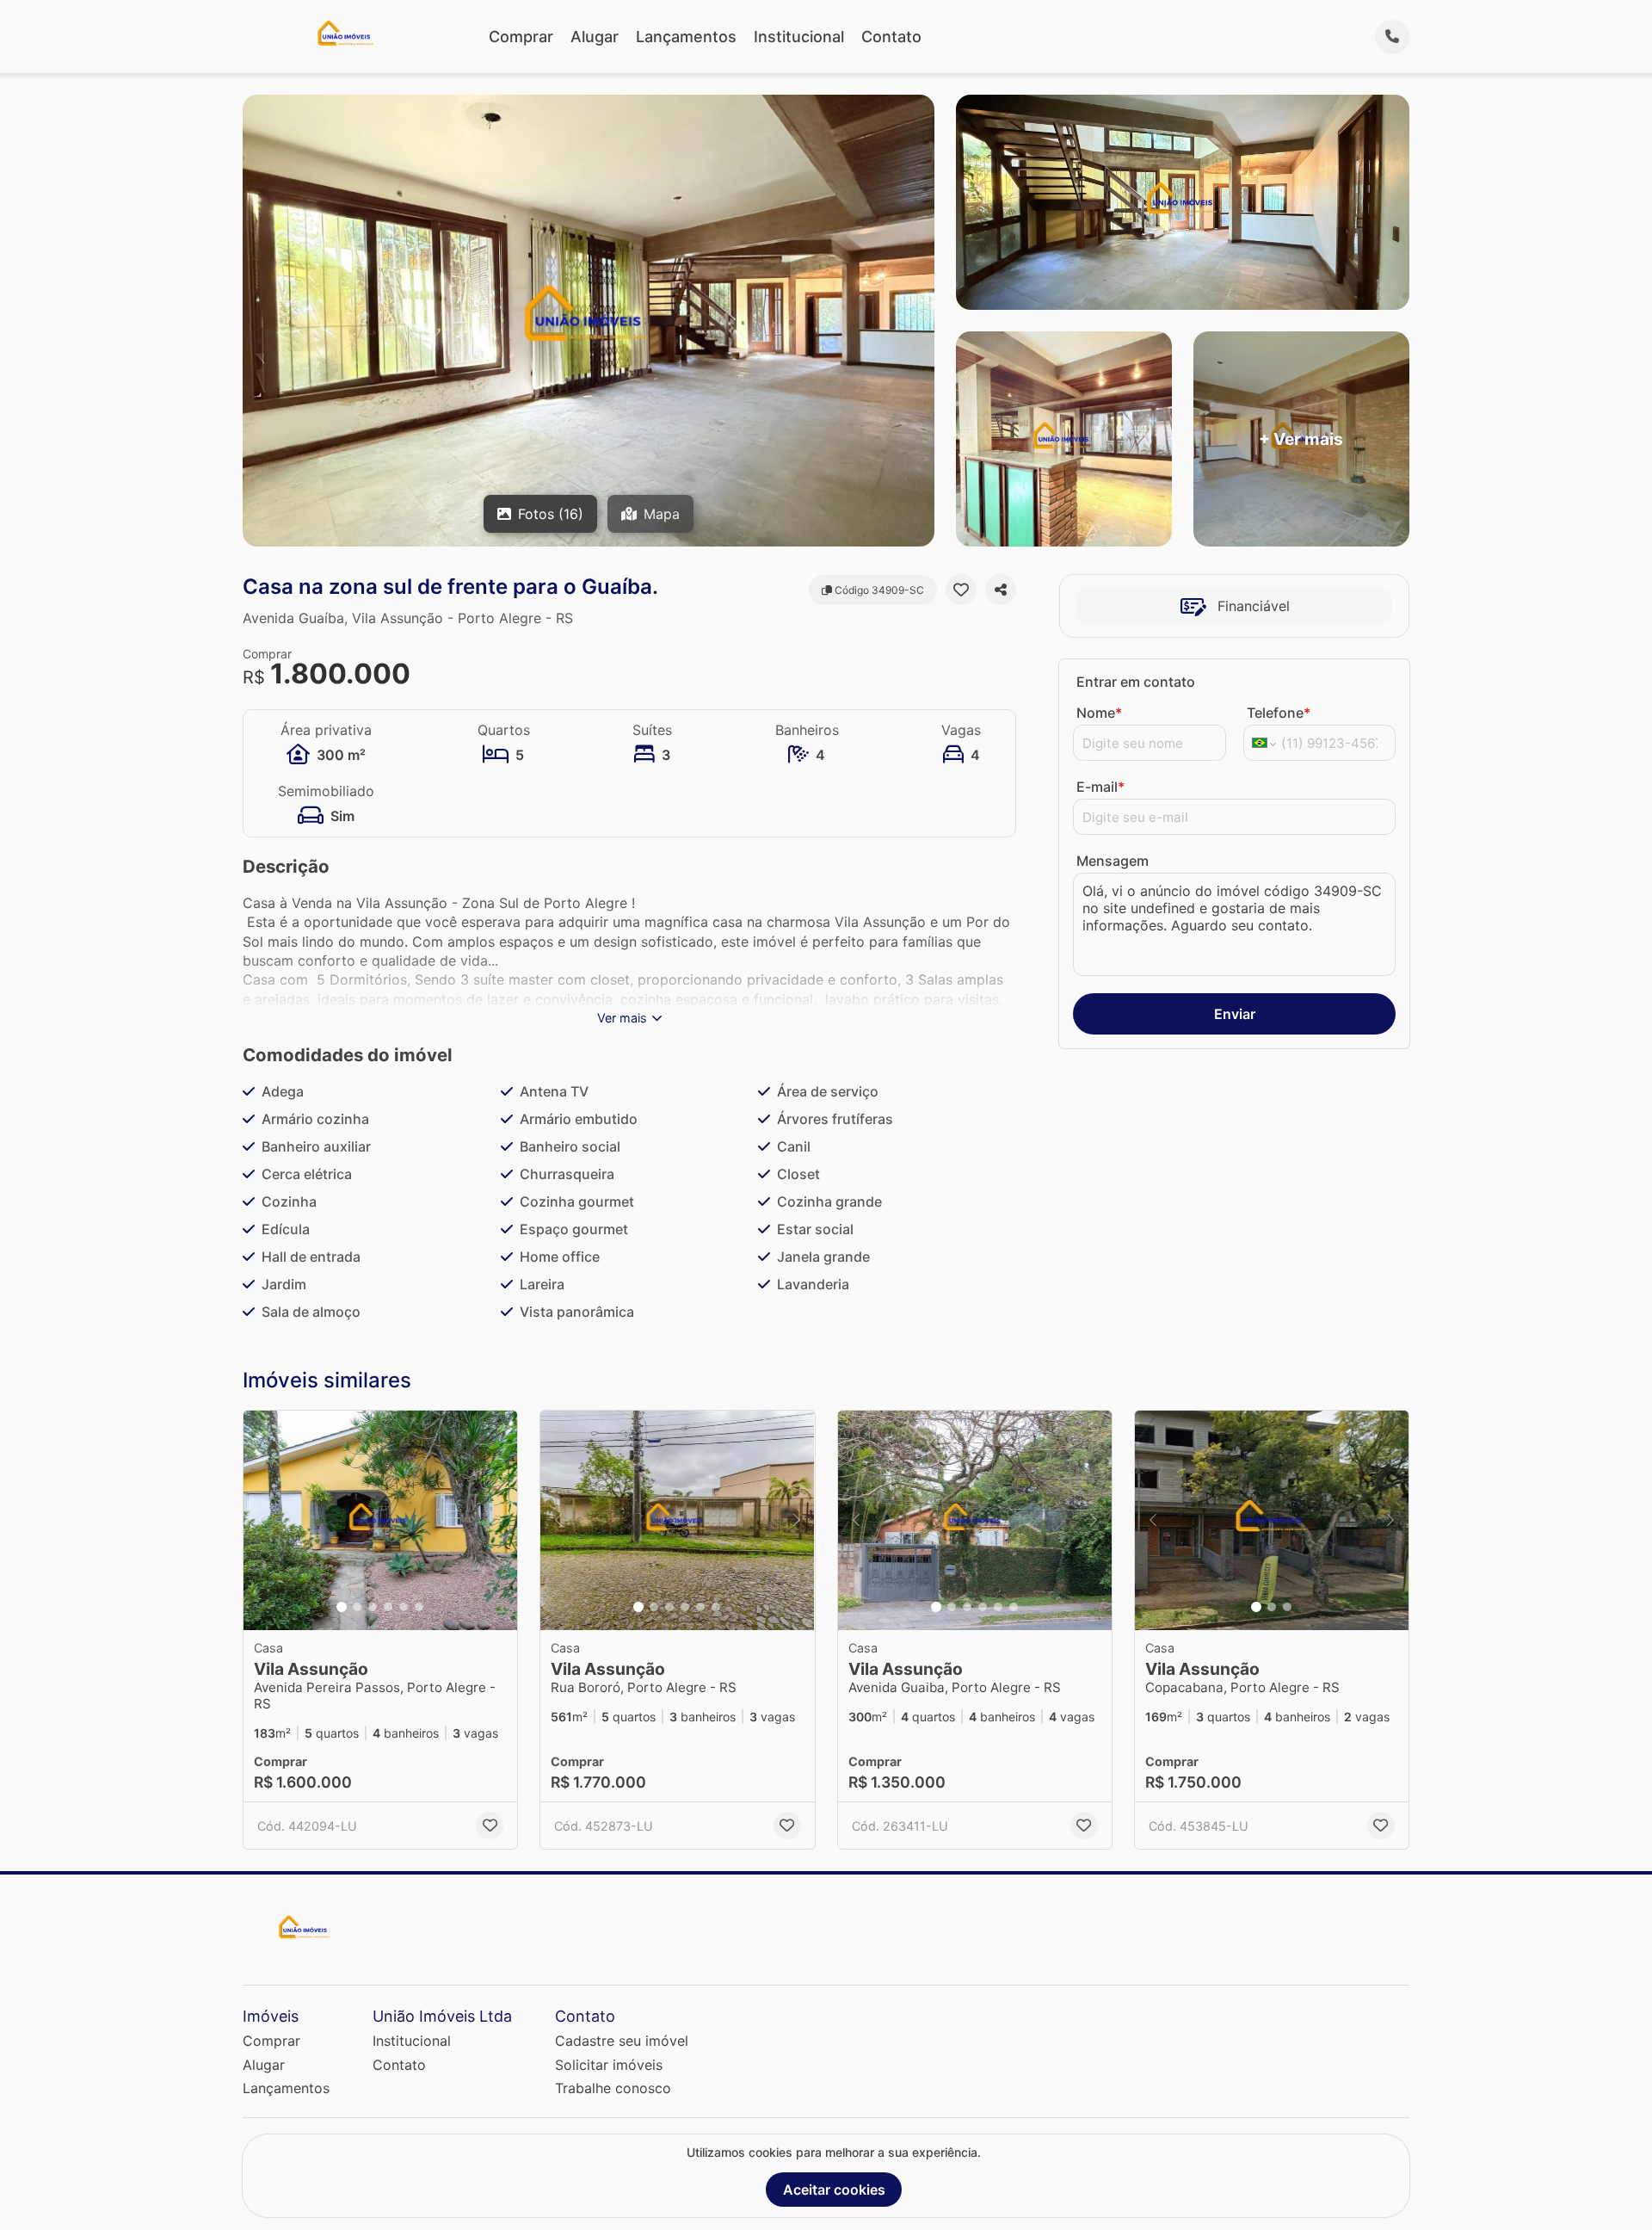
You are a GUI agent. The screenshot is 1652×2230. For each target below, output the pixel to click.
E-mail (1100, 787)
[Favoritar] (961, 590)
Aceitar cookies (834, 2190)
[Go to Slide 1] (342, 1607)
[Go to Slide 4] (388, 1607)
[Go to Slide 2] (357, 1607)
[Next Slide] (499, 1520)
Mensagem (1113, 861)
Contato (891, 37)
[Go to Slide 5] (404, 1607)
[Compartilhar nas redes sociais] (1001, 590)
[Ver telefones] (1392, 37)
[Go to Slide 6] (419, 1607)
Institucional (799, 37)
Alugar (595, 37)
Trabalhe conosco (613, 2088)
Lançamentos (686, 37)
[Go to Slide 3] (373, 1607)
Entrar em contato (1136, 682)
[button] (380, 1520)
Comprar (521, 37)
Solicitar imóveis (609, 2065)
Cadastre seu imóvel (622, 2041)
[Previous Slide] (262, 1520)
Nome (1099, 713)
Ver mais (622, 1018)
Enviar (1235, 1014)
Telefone (1279, 713)
